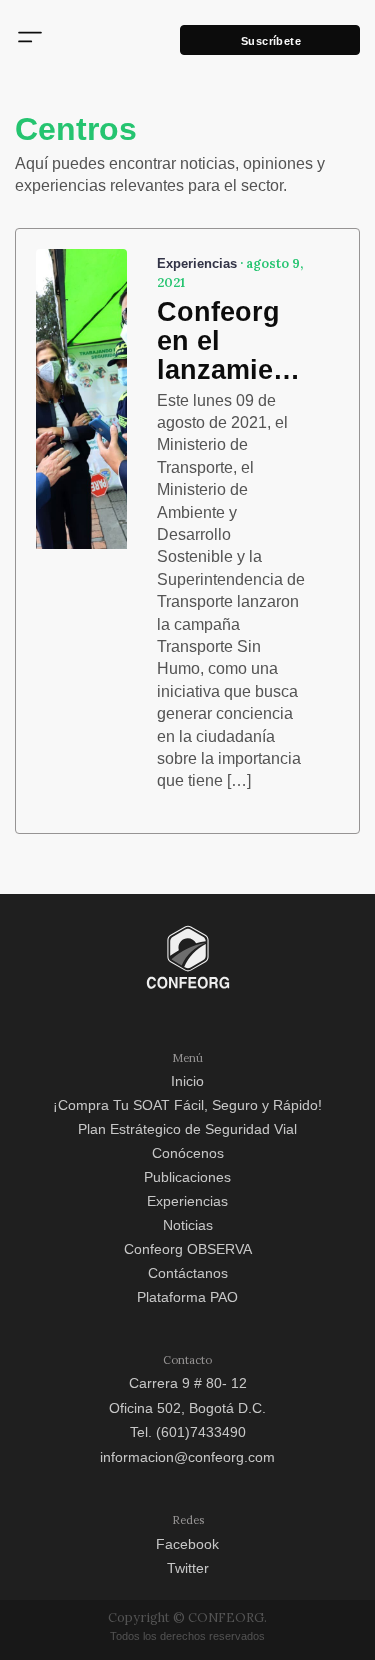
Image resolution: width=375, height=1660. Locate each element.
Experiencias (187, 1201)
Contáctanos (188, 1273)
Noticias (188, 1225)
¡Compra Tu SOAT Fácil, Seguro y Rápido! (187, 1105)
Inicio (187, 1081)
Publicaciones (187, 1177)
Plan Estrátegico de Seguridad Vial (187, 1129)
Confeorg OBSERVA (188, 1249)
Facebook (187, 1544)
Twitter (188, 1568)
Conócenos (188, 1153)
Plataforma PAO (187, 1297)
